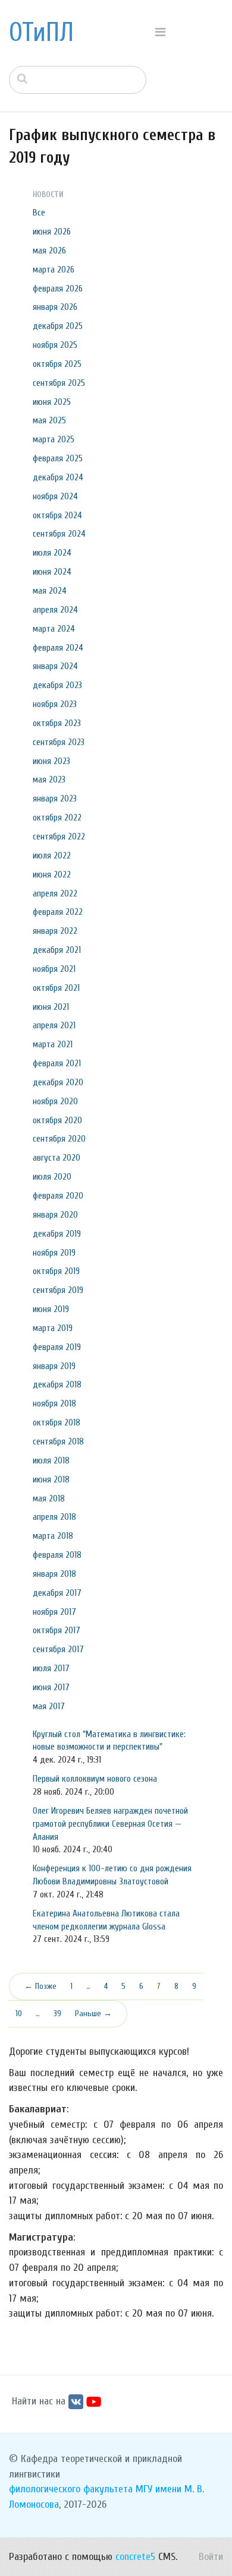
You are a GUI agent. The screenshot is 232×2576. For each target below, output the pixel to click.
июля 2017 (51, 1668)
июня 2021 (51, 1007)
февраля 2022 (58, 912)
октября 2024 (57, 515)
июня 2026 (52, 232)
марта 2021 (53, 1044)
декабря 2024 (58, 477)
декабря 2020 (58, 1082)
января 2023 (55, 799)
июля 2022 (52, 856)
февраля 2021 (57, 1063)
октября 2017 (57, 1630)
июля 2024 (52, 553)
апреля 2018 (54, 1517)
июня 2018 (51, 1479)
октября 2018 (57, 1422)
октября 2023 (57, 723)
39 (57, 2013)
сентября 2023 (59, 742)
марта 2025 (54, 439)
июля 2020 (52, 1177)
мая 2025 (49, 420)
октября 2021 (56, 988)
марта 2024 (54, 629)
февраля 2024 (58, 648)
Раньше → (93, 2013)
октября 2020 (57, 1120)
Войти (211, 2557)
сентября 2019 (58, 1290)
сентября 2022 (59, 837)
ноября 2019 (54, 1253)
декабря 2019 (57, 1234)
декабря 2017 (57, 1593)
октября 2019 (56, 1271)
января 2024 (55, 666)
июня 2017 (51, 1687)
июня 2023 (51, 761)
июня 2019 (51, 1309)
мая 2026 (49, 251)
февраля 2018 (57, 1555)
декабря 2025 (58, 326)
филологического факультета (71, 2489)
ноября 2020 (55, 1101)
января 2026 (55, 307)
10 (19, 2013)
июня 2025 (52, 402)
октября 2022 (57, 818)
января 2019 (54, 1366)
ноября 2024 (55, 496)
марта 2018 (53, 1536)
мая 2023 (49, 780)
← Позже (40, 1986)
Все (39, 213)
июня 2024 (52, 572)
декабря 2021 (57, 950)
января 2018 (54, 1574)
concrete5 (135, 2557)
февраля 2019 (57, 1347)
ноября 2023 (55, 704)
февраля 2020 (58, 1196)
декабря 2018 (57, 1384)
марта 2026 (54, 270)
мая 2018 (49, 1498)
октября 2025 (57, 364)
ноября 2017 (54, 1612)
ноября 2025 (55, 345)
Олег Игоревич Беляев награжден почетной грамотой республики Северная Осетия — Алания (110, 1824)
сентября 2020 (59, 1139)
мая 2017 (49, 1706)
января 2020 (55, 1215)
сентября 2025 (59, 383)
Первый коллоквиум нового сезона (95, 1779)
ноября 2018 (54, 1403)
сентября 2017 (58, 1649)
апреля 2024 (55, 610)
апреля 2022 (55, 893)
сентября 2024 (59, 534)
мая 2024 (50, 591)
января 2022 (55, 931)
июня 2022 (52, 874)
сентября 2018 (58, 1441)
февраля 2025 (58, 458)
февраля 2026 (58, 289)
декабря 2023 (57, 685)
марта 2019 (53, 1328)
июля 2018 (51, 1460)
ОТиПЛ (41, 33)
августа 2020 (57, 1158)
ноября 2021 (54, 969)
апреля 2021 (54, 1025)
